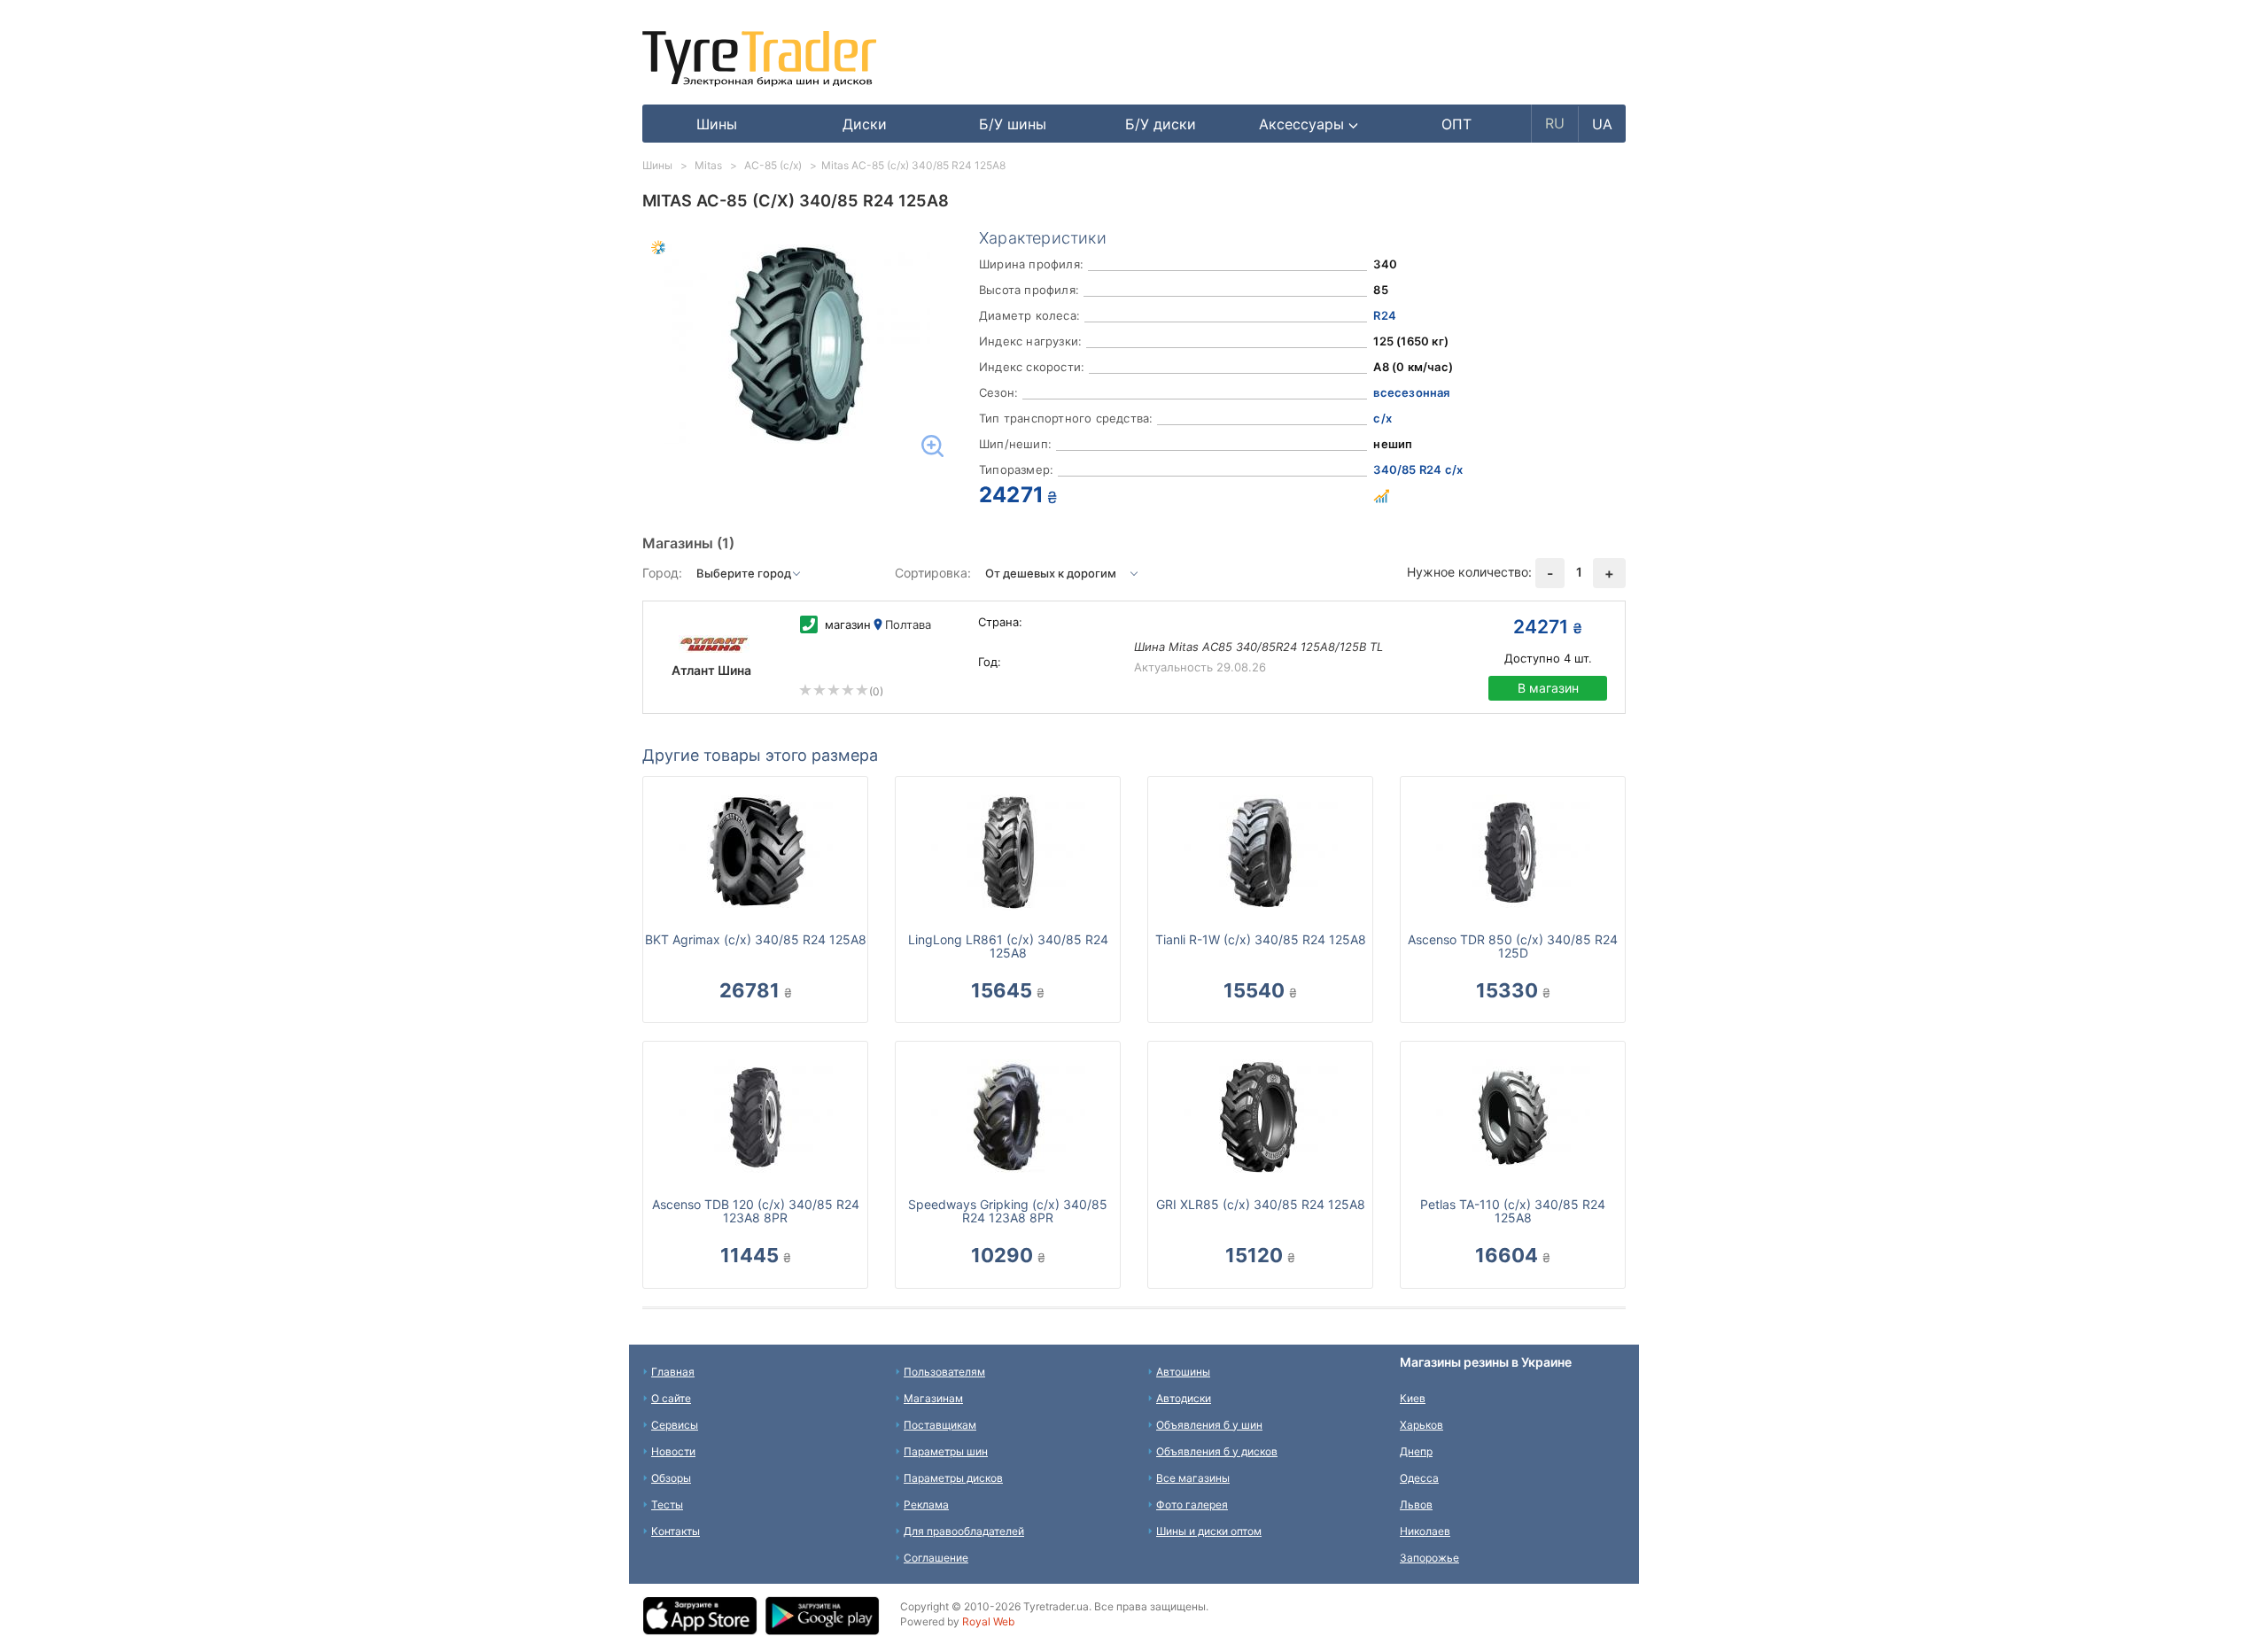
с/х (1383, 418)
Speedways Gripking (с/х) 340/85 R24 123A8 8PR (1008, 1211)
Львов (1416, 1504)
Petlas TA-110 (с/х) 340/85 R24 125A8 (1513, 1211)
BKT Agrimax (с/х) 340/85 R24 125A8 (756, 939)
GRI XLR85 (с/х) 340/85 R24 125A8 (1261, 1204)
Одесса (1419, 1478)
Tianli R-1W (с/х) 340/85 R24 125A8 (1261, 939)
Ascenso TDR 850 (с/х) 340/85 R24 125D (1513, 946)
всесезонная (1411, 392)
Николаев (1425, 1531)
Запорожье (1429, 1558)
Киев (1413, 1398)
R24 (1385, 315)
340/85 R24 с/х (1418, 469)
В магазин (1548, 688)
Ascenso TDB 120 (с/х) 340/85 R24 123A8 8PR (756, 1211)
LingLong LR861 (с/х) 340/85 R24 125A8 (1008, 946)
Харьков (1421, 1425)
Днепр (1416, 1451)
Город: (662, 573)
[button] (1309, 124)
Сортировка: (933, 573)
